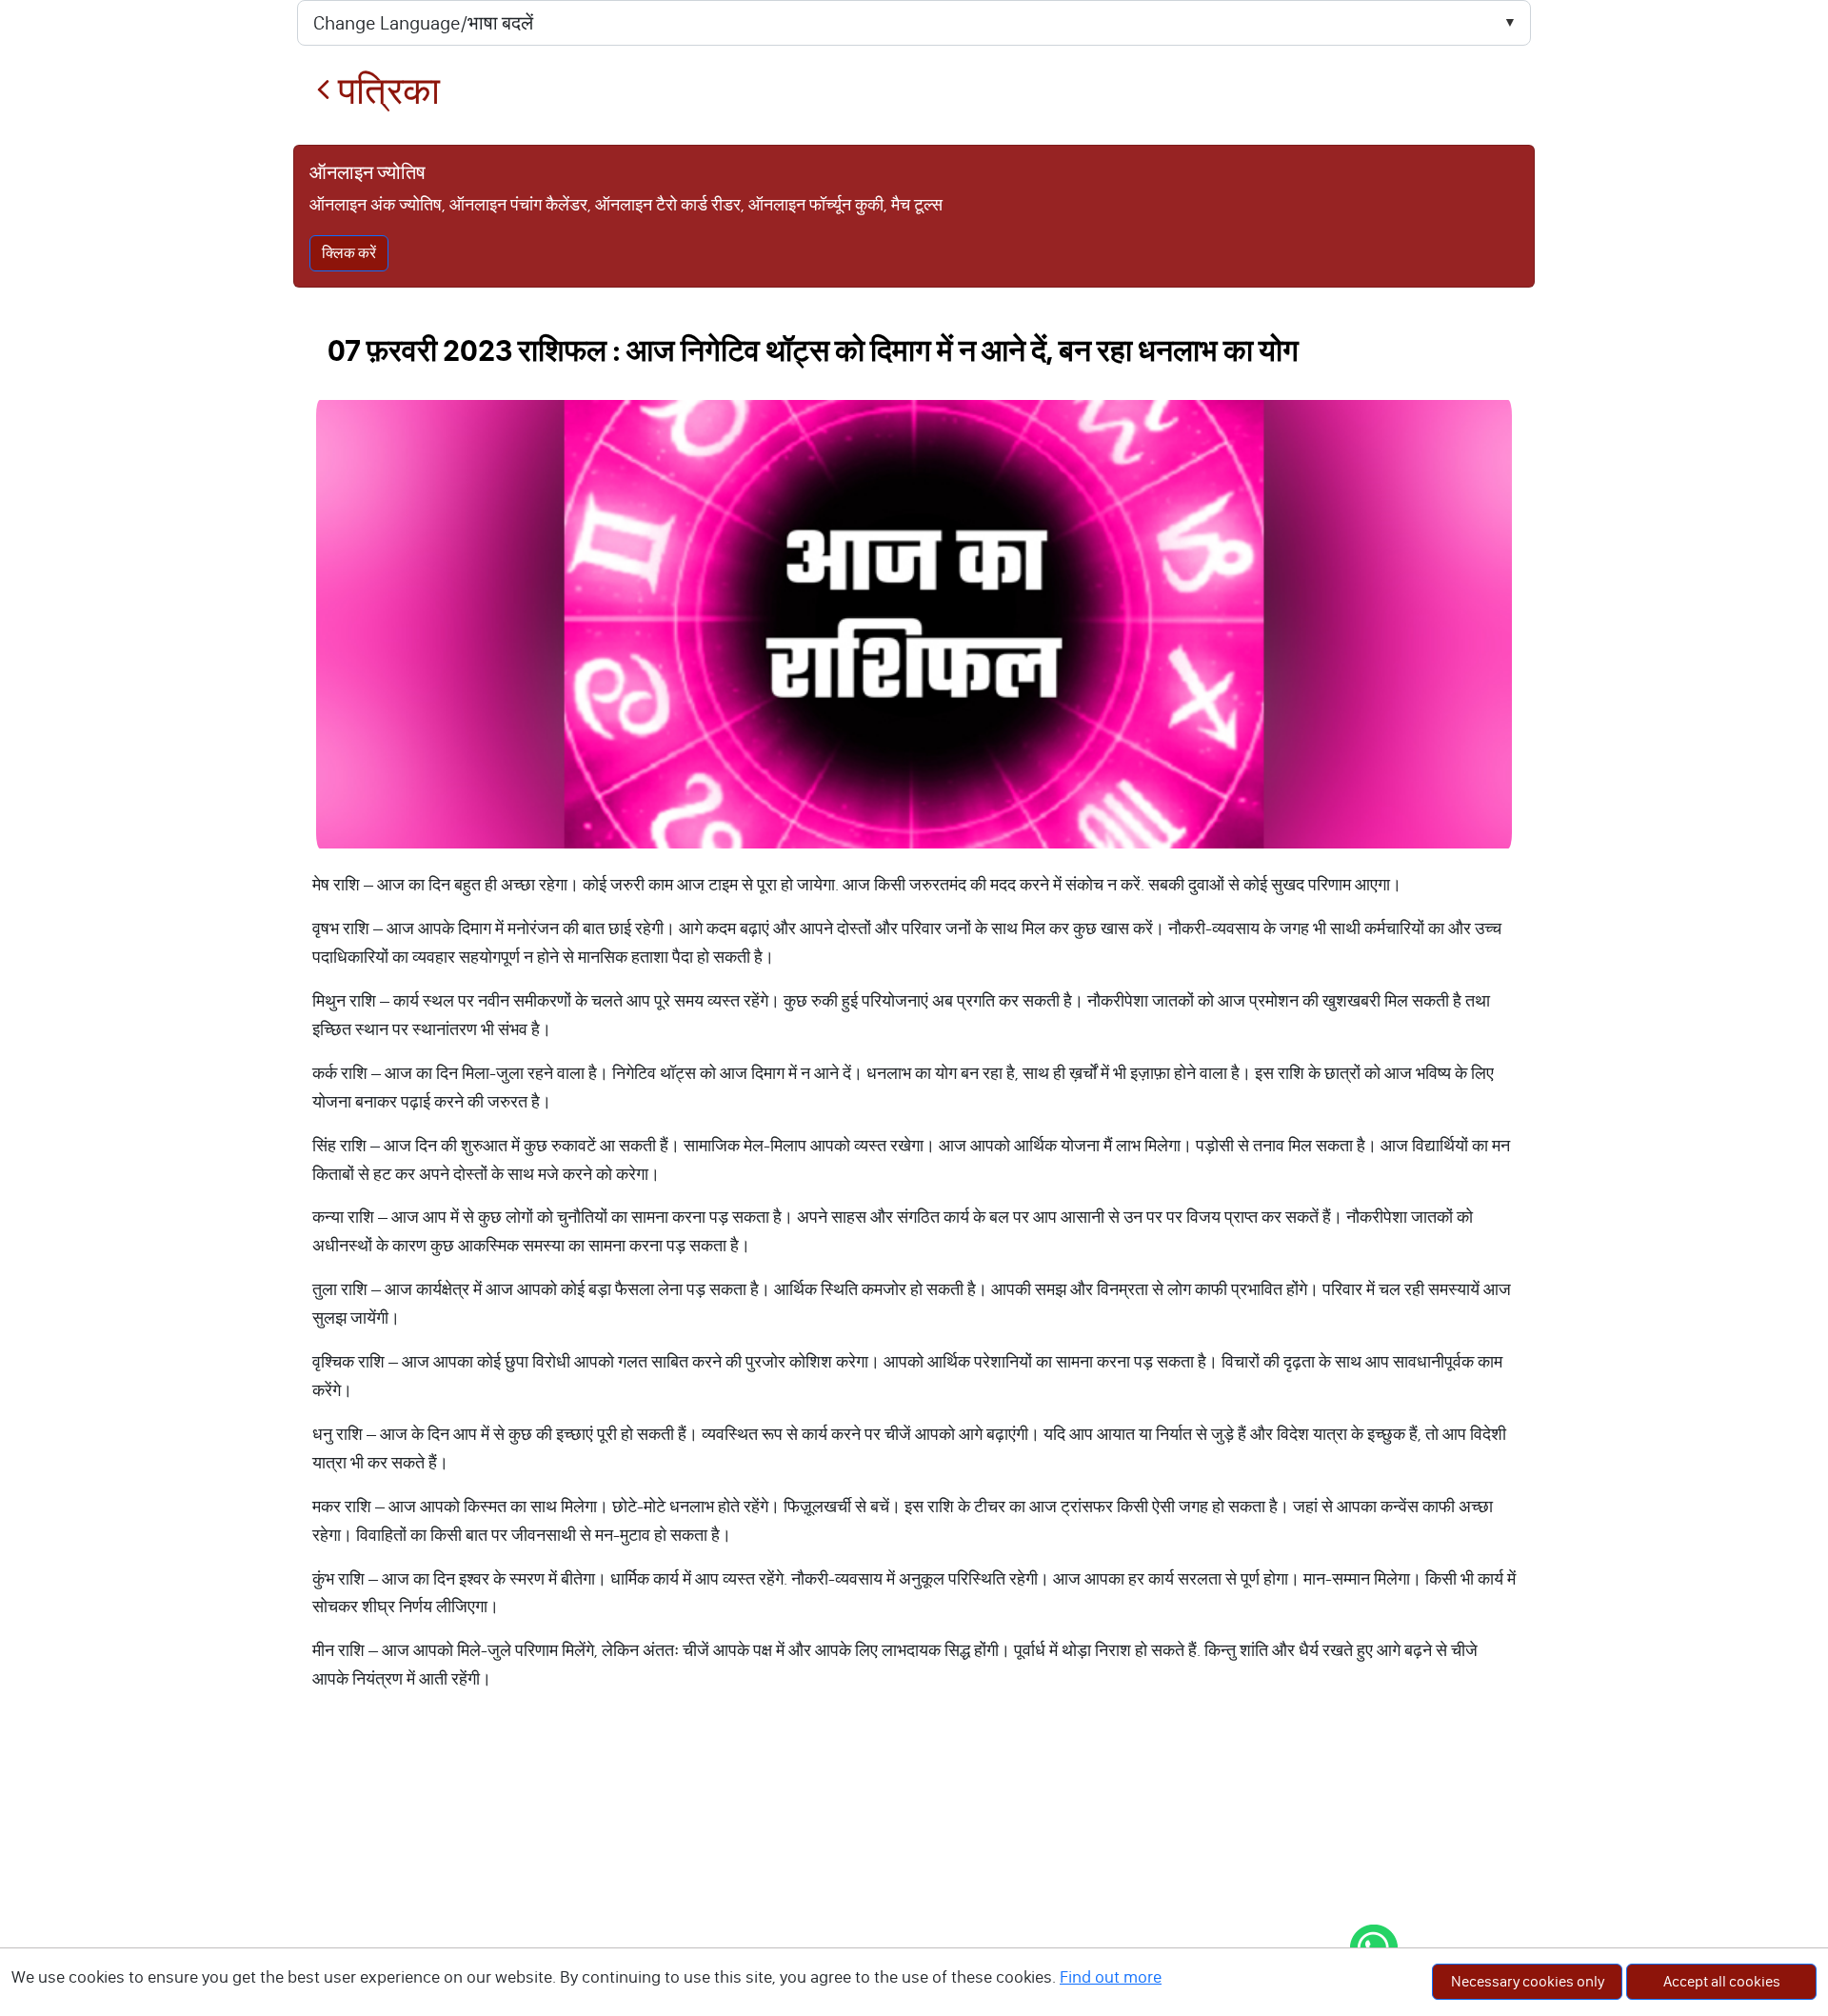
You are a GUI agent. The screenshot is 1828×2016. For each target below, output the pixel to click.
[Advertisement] (914, 1873)
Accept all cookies (1722, 1981)
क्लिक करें (349, 253)
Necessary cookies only (1528, 1981)
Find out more (1111, 1977)
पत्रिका (385, 91)
